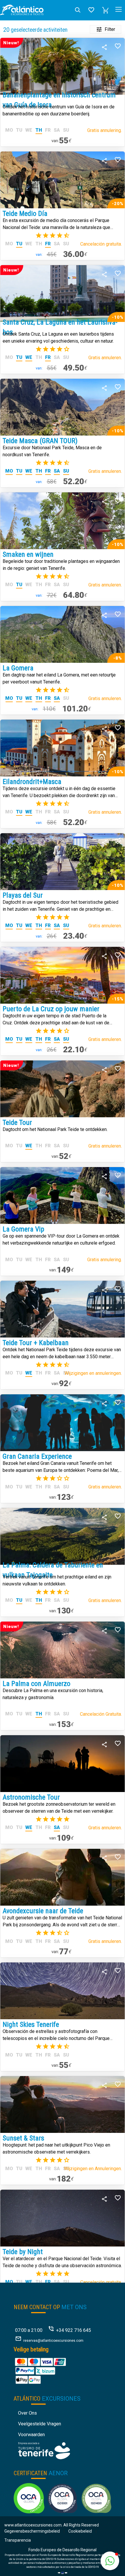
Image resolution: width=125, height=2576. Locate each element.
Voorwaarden (31, 2435)
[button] (106, 10)
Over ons (27, 2413)
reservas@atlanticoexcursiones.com (53, 2341)
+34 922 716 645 (74, 2330)
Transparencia (18, 2540)
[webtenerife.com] (44, 2450)
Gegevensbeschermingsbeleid (32, 2531)
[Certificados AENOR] (63, 2498)
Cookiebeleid (80, 2531)
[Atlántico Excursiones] (22, 10)
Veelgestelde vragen (40, 2424)
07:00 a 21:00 (29, 2330)
